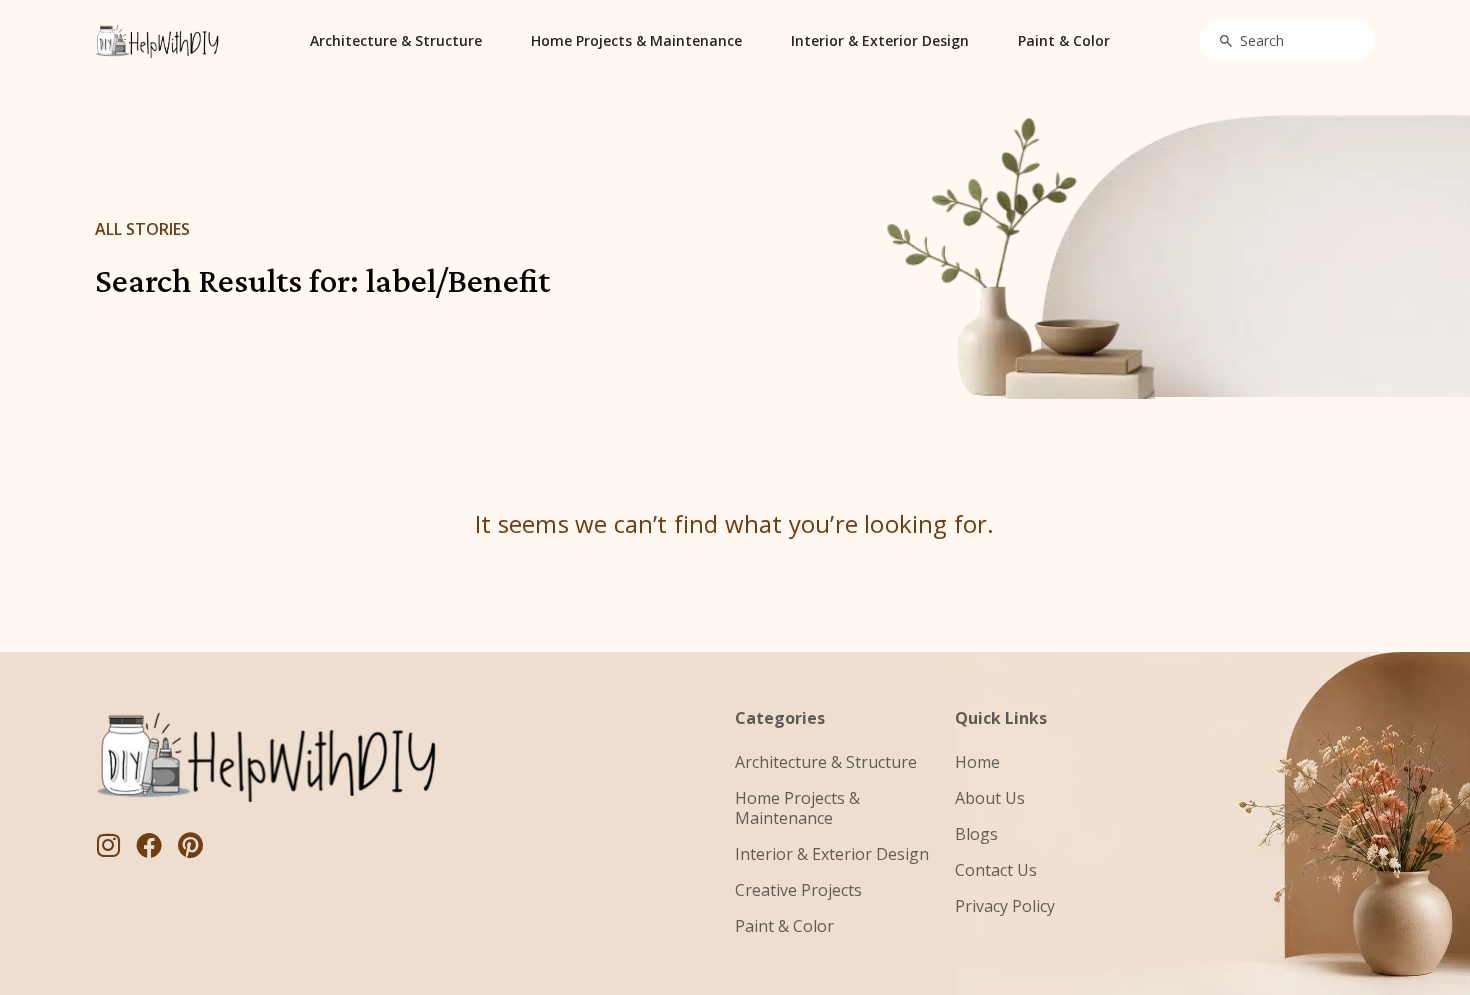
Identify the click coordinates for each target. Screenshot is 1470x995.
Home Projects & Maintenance (636, 40)
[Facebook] (149, 845)
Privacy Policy (1005, 906)
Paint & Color (1064, 40)
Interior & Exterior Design (880, 40)
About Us (990, 798)
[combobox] (1287, 40)
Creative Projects (798, 890)
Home (977, 762)
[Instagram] (108, 845)
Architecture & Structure (396, 40)
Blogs (976, 834)
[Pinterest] (190, 845)
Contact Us (996, 870)
